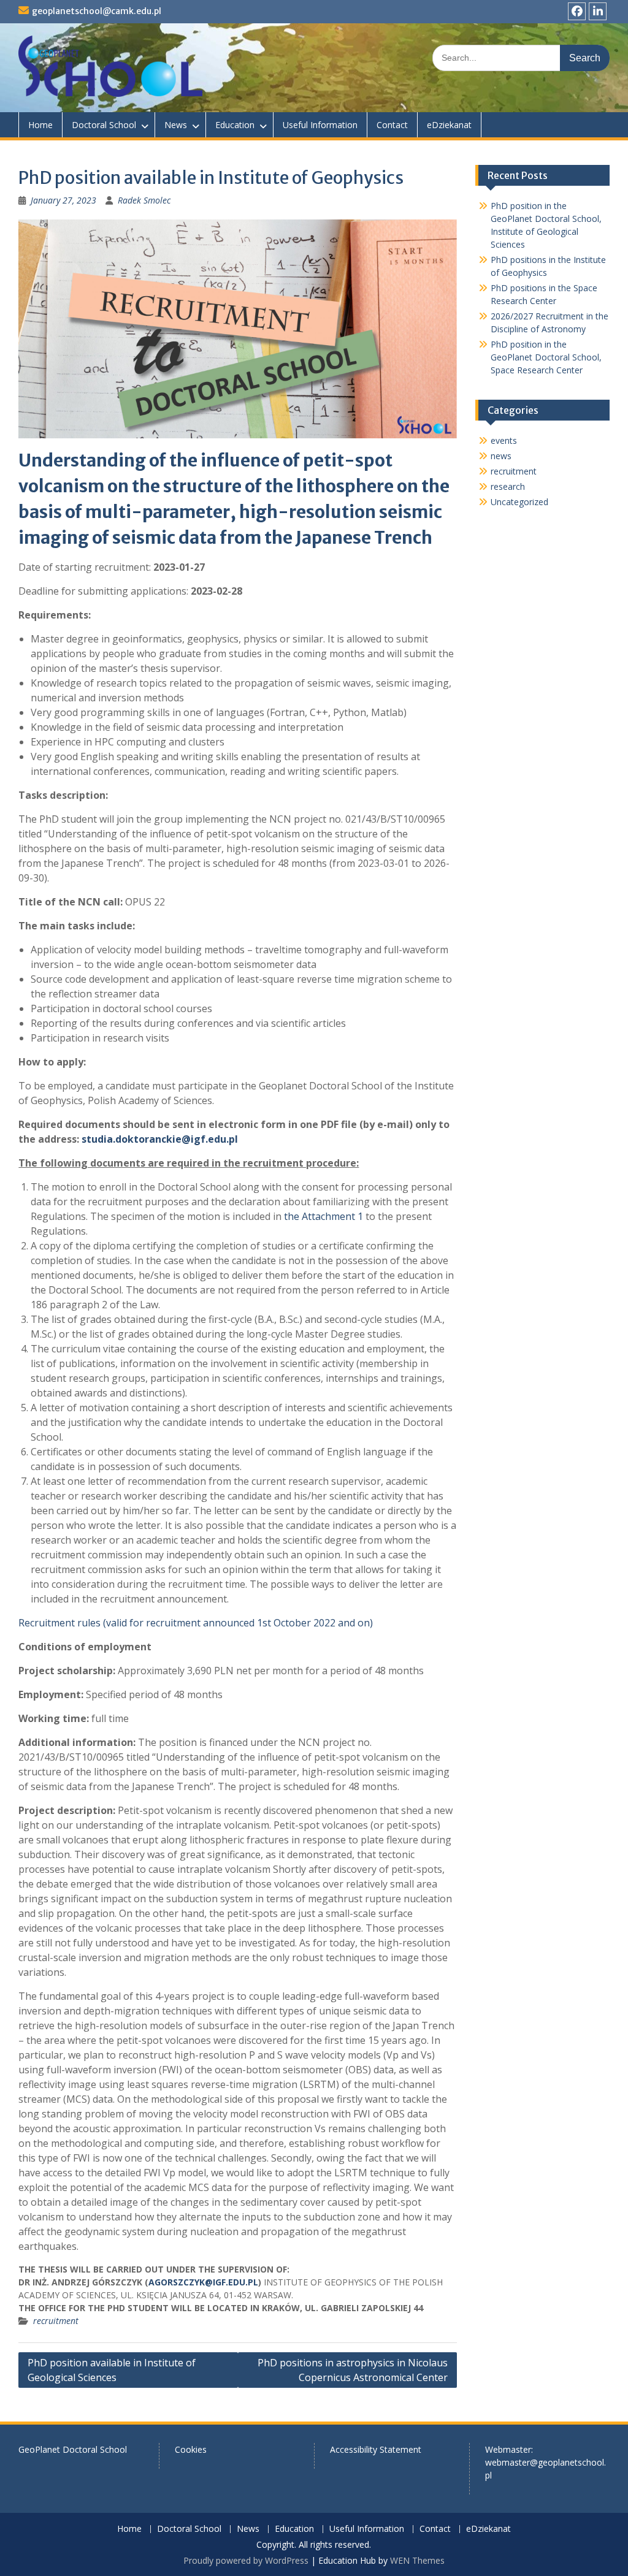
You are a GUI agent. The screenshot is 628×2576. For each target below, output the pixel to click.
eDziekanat (449, 125)
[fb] (577, 11)
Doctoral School (104, 125)
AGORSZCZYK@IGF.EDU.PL (203, 2282)
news (501, 456)
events (504, 440)
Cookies (191, 2449)
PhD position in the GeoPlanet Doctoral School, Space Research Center (546, 357)
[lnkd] (598, 11)
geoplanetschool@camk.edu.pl (97, 11)
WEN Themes (417, 2560)
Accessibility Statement (376, 2449)
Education (235, 125)
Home (40, 125)
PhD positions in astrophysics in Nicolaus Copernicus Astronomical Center (353, 2370)
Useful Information (320, 125)
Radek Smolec (144, 200)
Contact (392, 125)
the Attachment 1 (324, 1216)
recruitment (56, 2321)
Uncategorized (519, 502)
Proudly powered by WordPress (246, 2560)
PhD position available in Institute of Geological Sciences (112, 2370)
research (508, 486)
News (176, 125)
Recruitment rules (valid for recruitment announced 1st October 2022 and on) (197, 1623)
